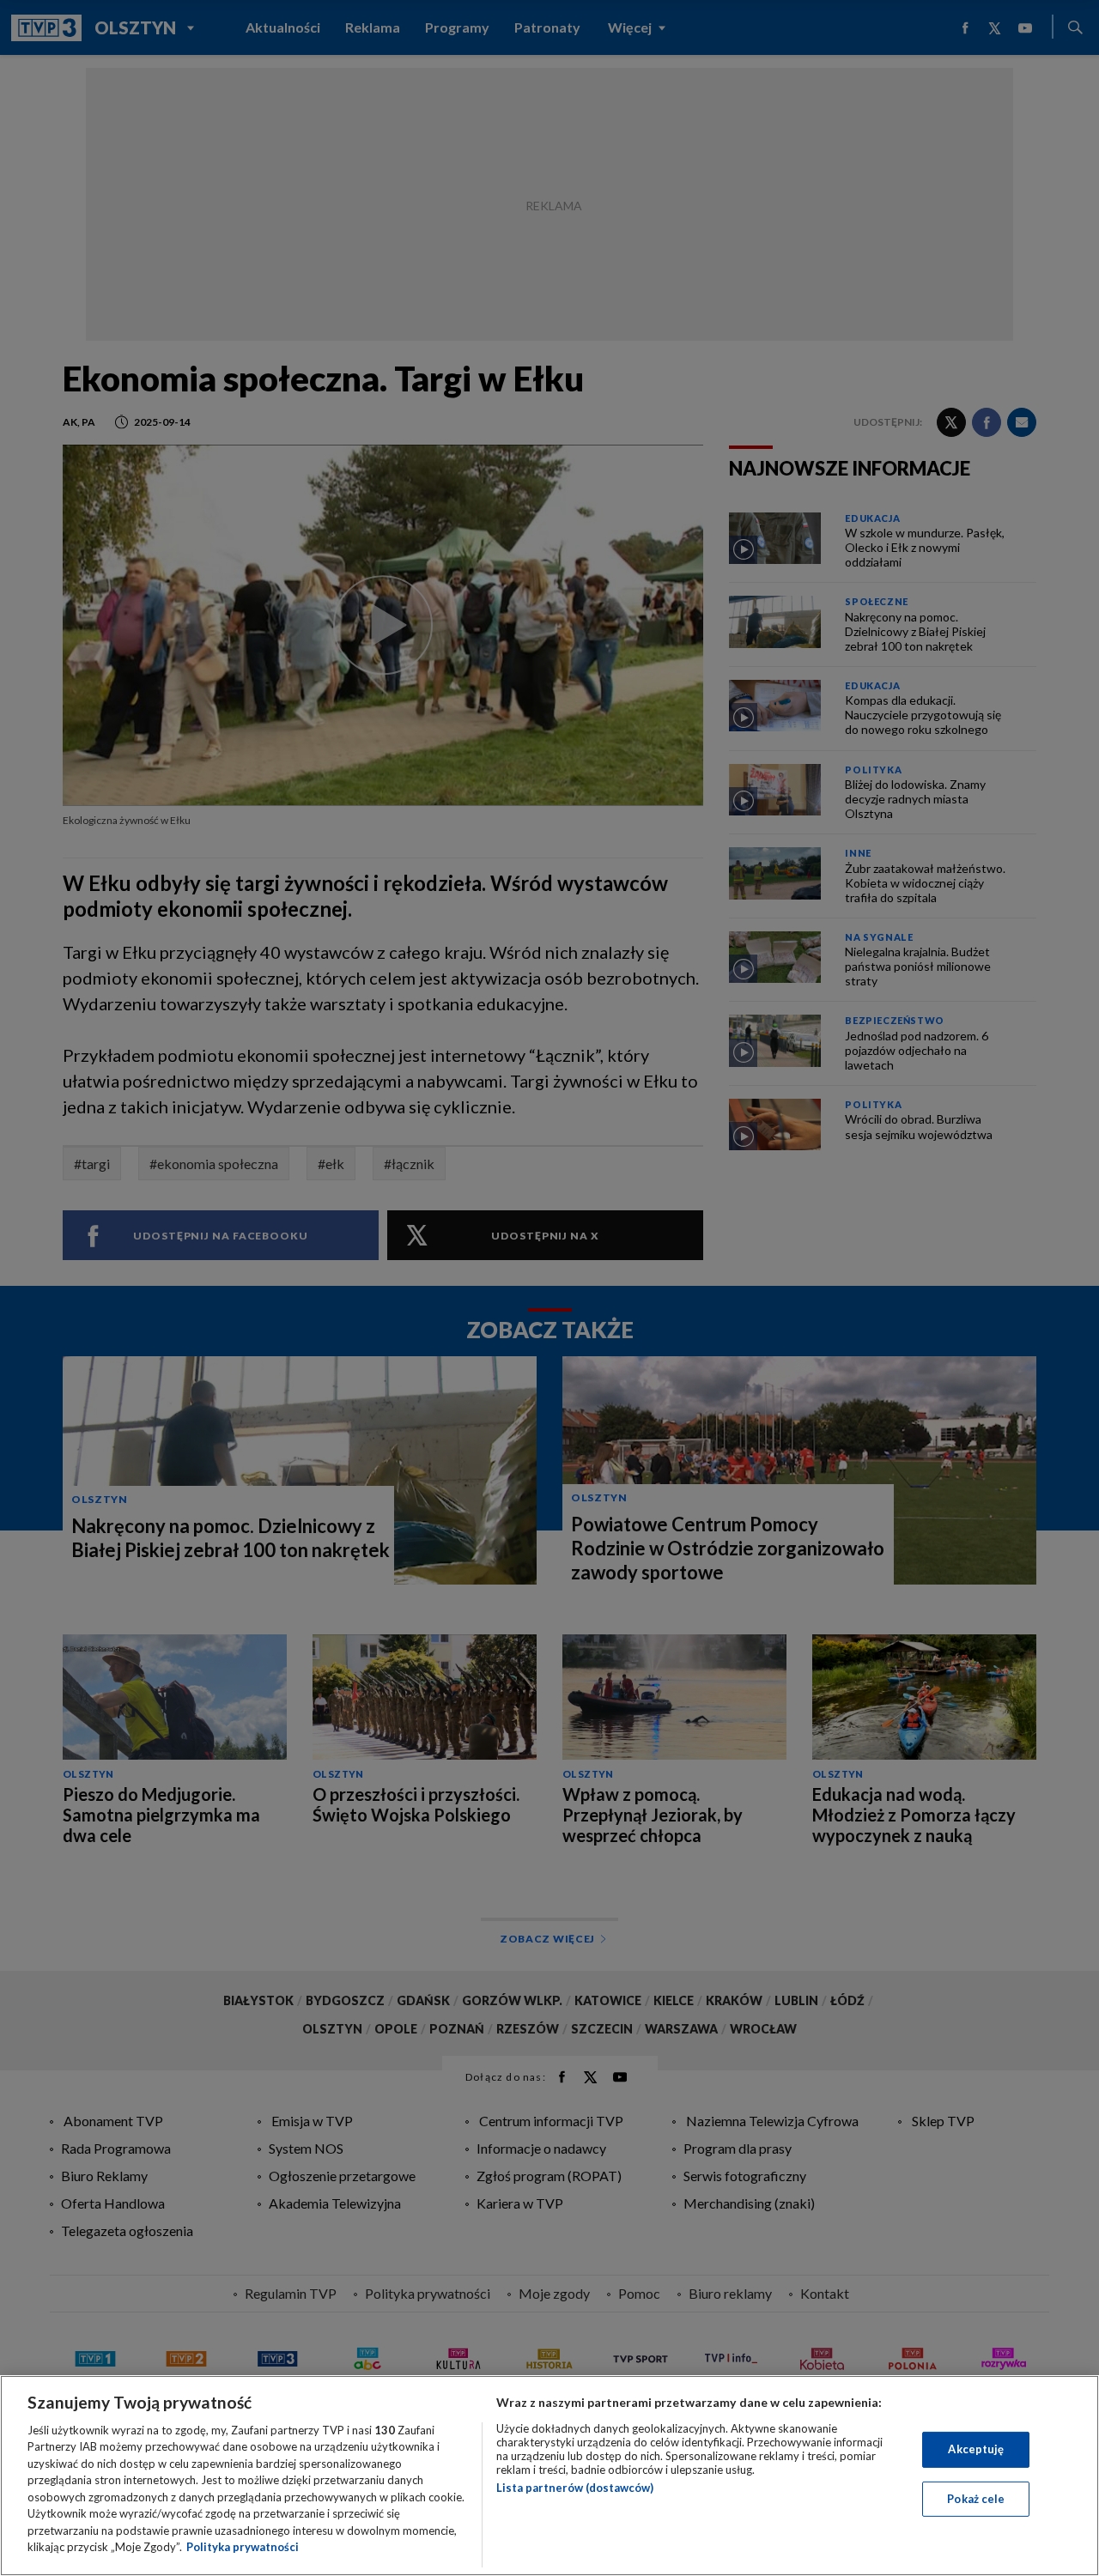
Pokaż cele (976, 2498)
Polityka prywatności (243, 2547)
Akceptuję (976, 2449)
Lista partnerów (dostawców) (575, 2488)
